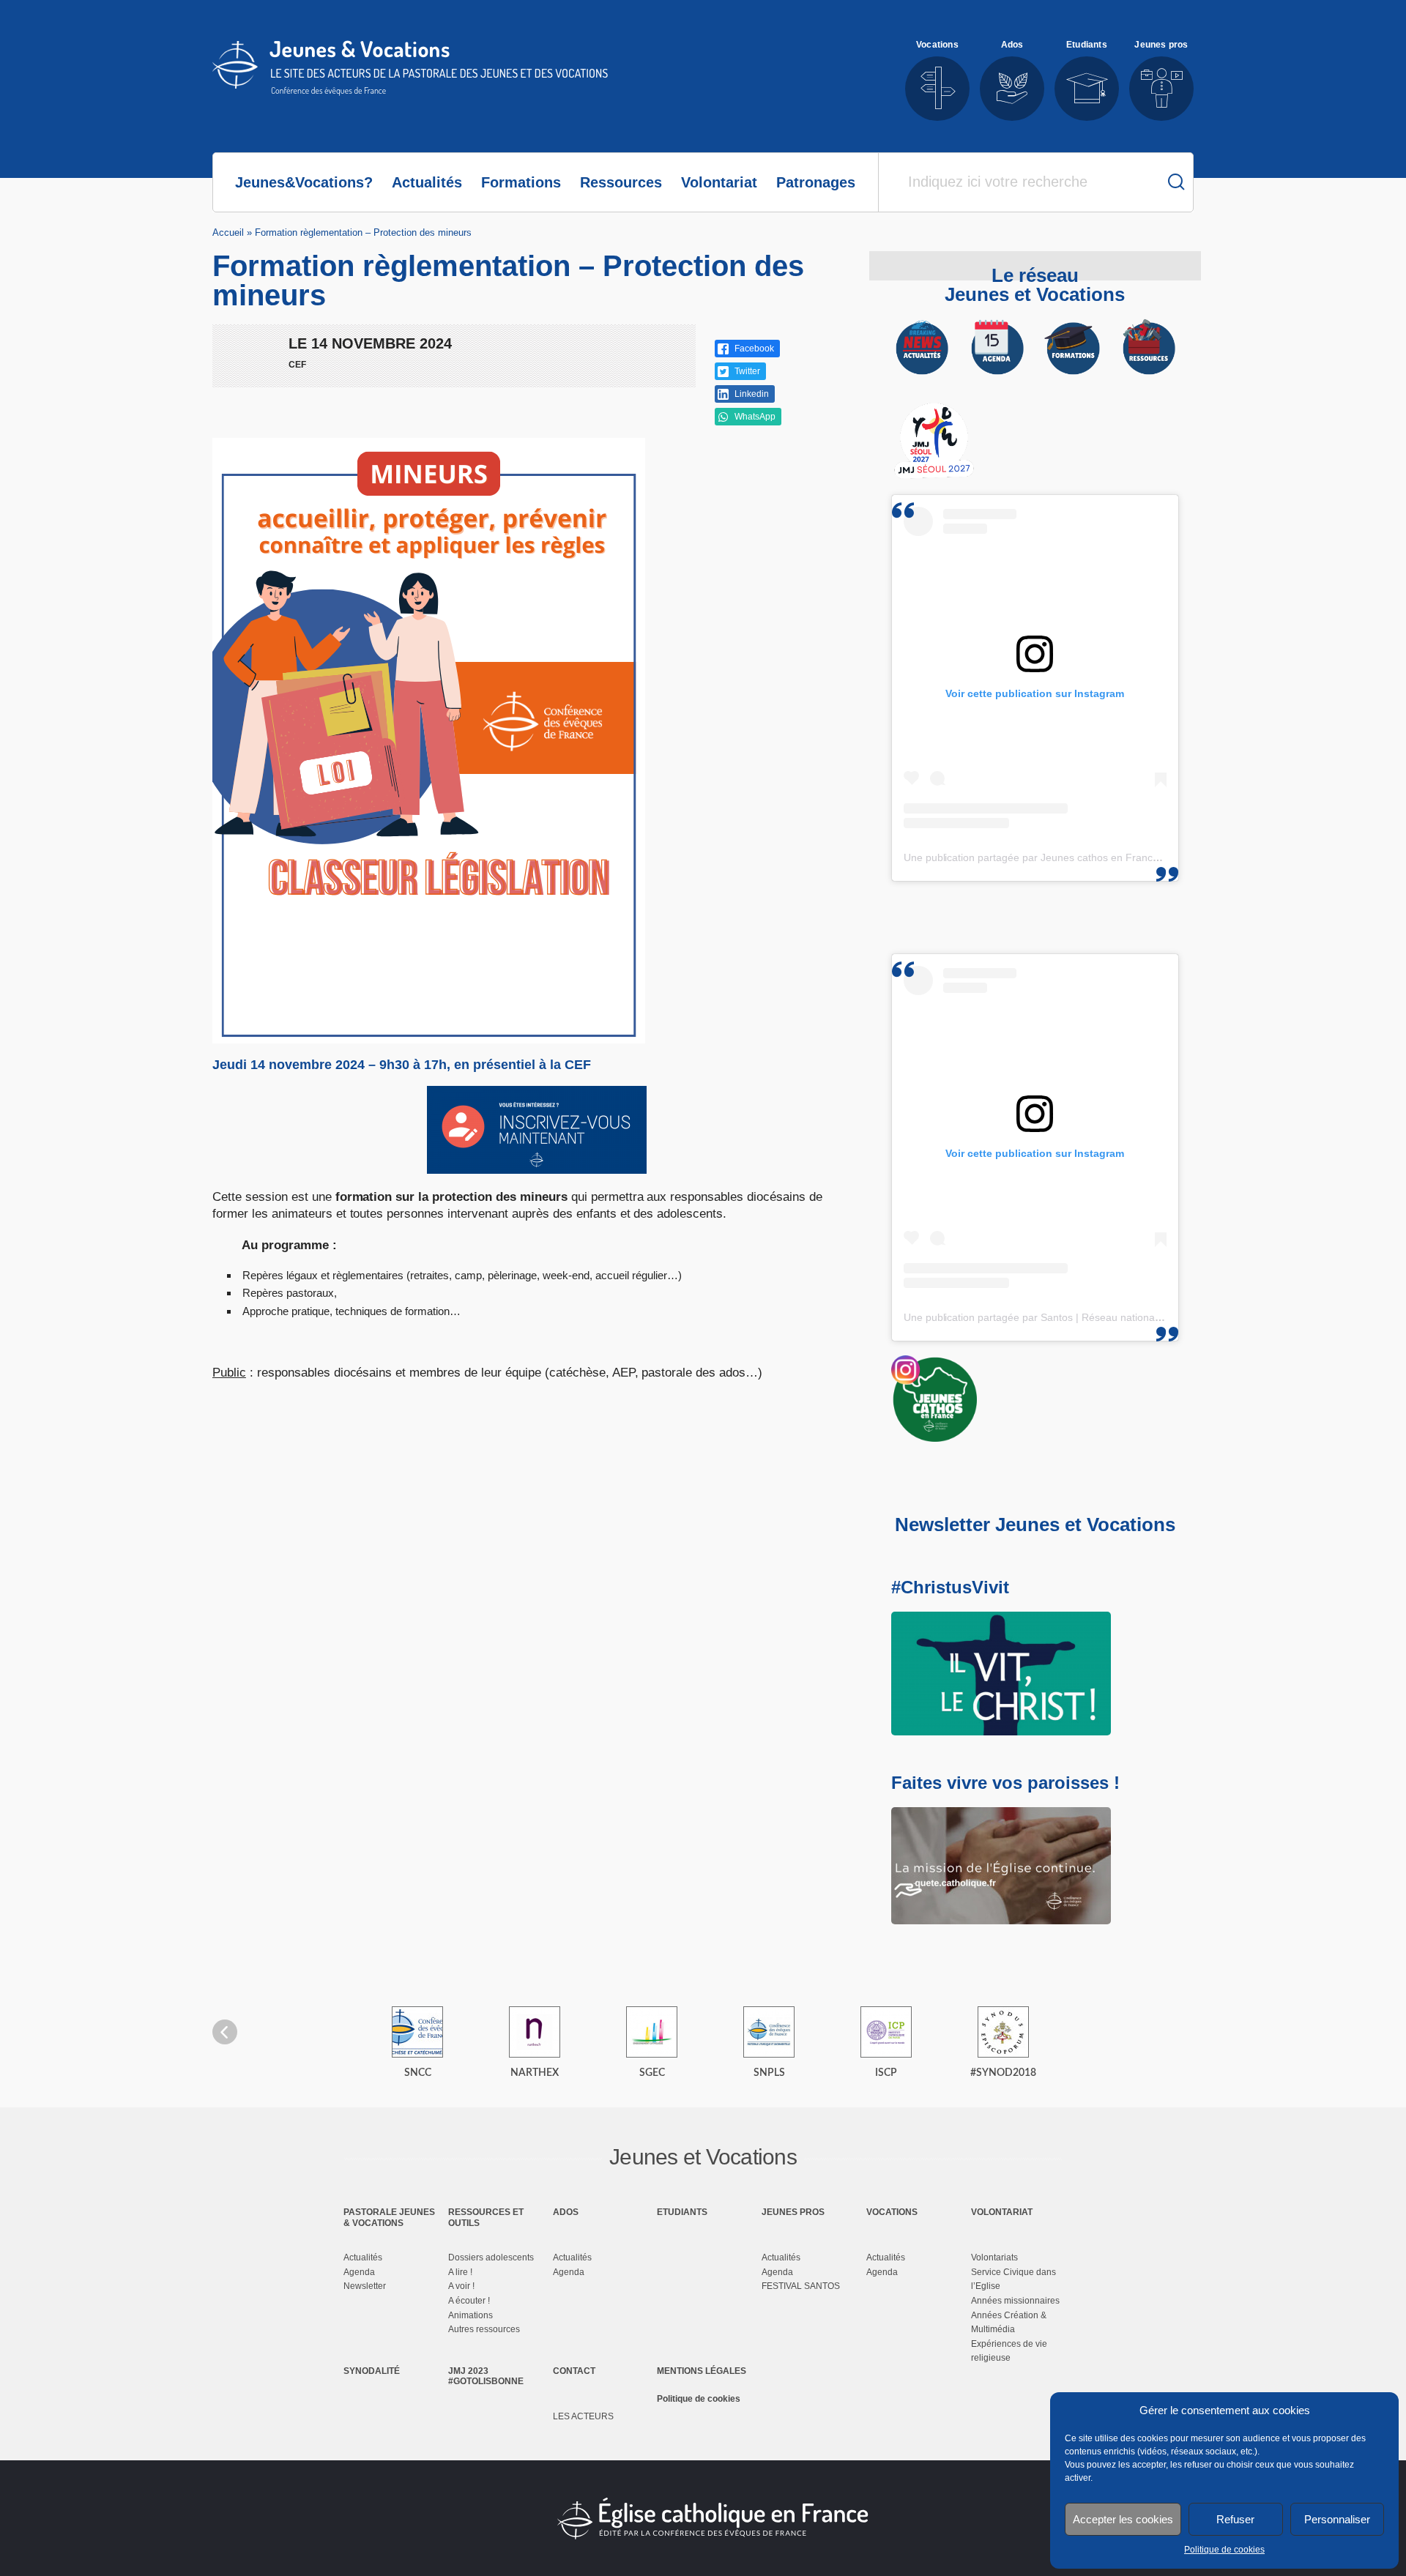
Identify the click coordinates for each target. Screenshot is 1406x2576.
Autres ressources (484, 2329)
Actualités (427, 182)
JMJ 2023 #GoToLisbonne (486, 2376)
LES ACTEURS (583, 2416)
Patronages (816, 182)
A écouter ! (469, 2301)
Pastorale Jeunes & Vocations (389, 2217)
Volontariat (719, 182)
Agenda (359, 2272)
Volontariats (994, 2257)
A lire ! (460, 2272)
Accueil (228, 232)
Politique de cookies (1224, 2550)
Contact (574, 2371)
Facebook (753, 349)
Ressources (621, 182)
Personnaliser (1337, 2519)
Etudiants (682, 2212)
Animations (470, 2315)
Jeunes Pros (793, 2212)
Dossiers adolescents (491, 2257)
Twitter (746, 371)
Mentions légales (702, 2371)
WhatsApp (754, 417)
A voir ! (461, 2286)
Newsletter (365, 2286)
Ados (566, 2212)
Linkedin (751, 394)
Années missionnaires (1015, 2301)
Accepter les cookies (1123, 2519)
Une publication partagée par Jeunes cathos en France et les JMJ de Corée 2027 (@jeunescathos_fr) (1139, 857)
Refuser (1235, 2519)
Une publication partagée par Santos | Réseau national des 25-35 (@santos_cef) (1090, 1317)
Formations (521, 182)
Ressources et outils (486, 2217)
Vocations (892, 2212)
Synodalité (372, 2371)
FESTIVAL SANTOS (801, 2286)
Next (1181, 2032)
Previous (225, 2032)
